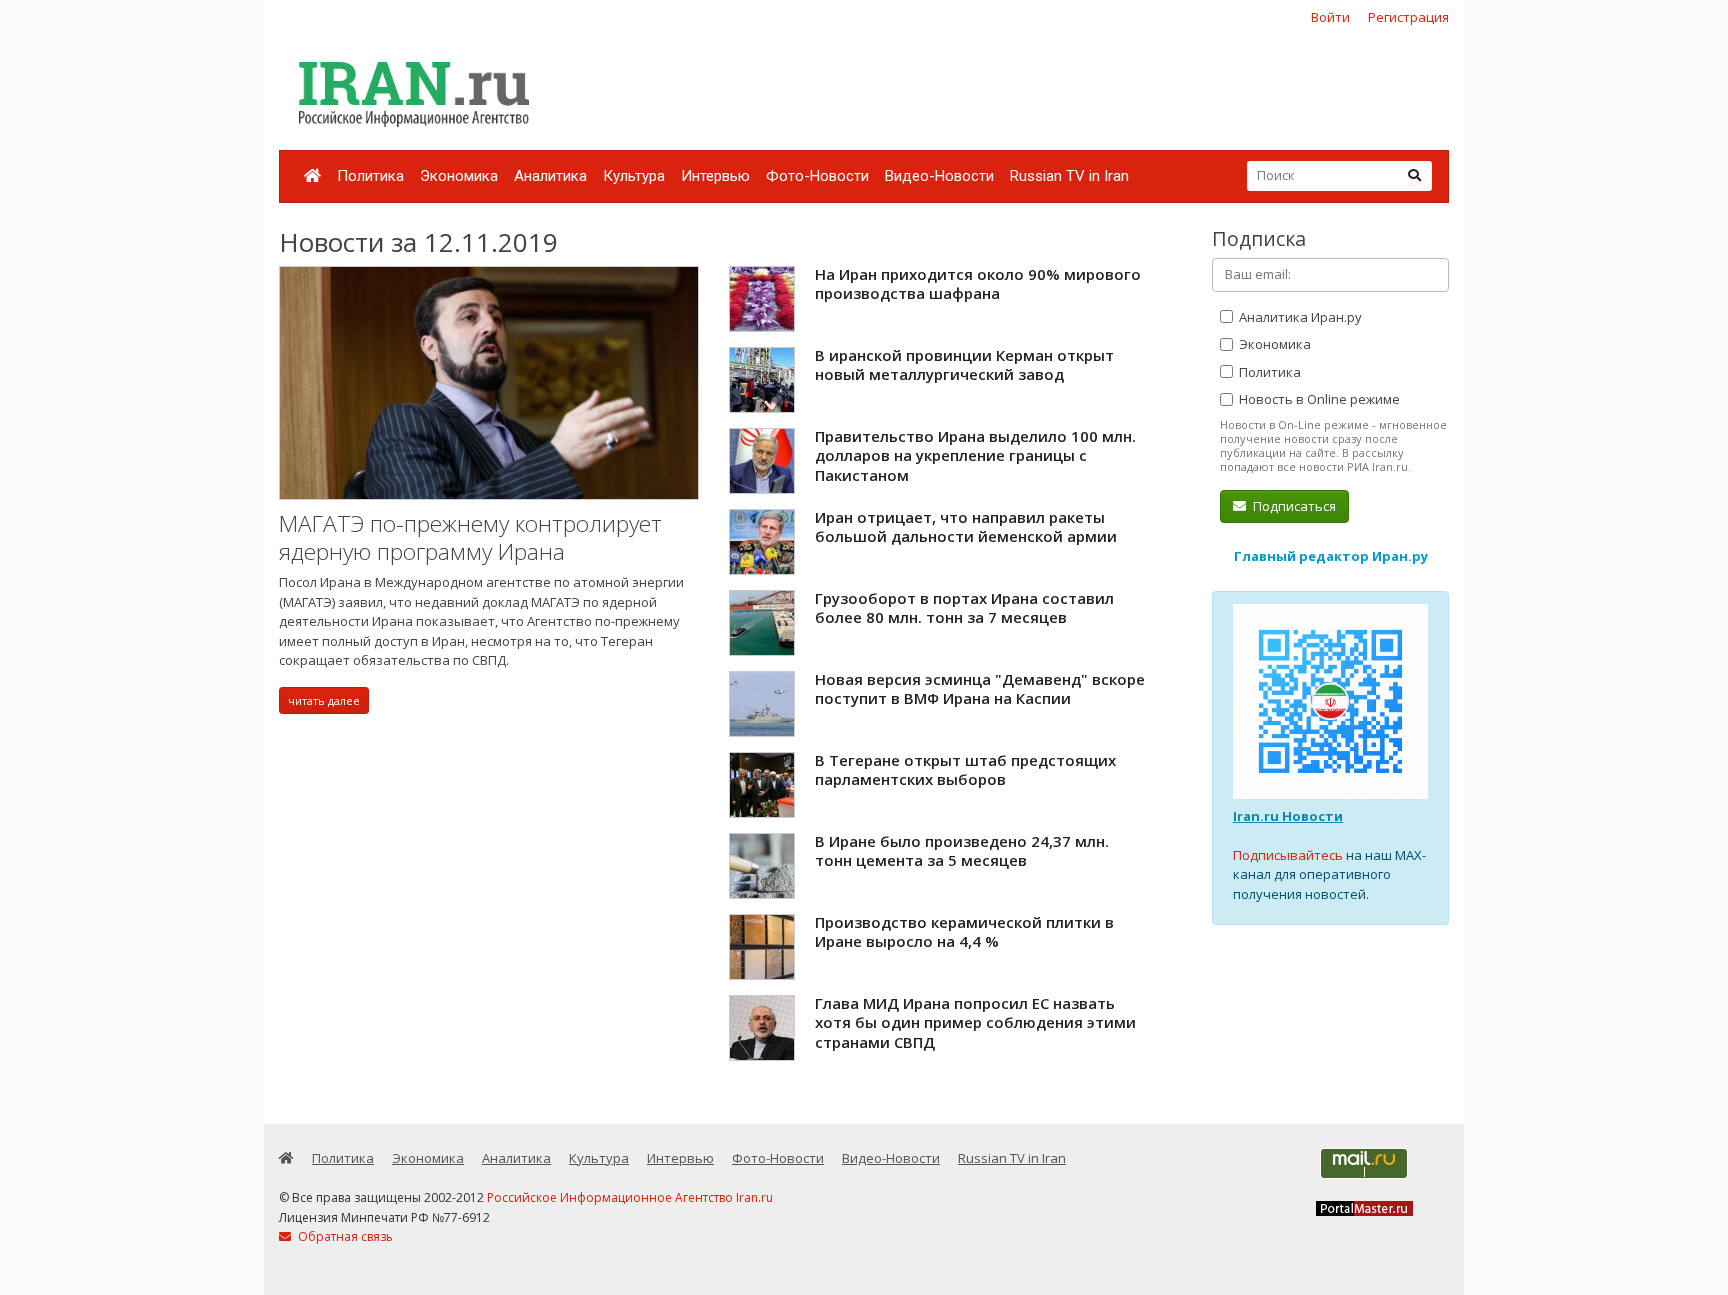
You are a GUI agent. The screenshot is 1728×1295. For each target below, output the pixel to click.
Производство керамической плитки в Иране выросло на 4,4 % (964, 932)
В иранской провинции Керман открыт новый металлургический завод (964, 365)
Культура (634, 176)
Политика (370, 176)
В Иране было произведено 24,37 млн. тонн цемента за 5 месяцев (962, 851)
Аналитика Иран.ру (1299, 317)
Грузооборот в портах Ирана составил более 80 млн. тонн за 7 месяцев (964, 608)
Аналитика (550, 176)
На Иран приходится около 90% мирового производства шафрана (978, 284)
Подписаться (1293, 506)
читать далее (324, 700)
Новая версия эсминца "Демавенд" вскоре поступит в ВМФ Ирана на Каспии (980, 689)
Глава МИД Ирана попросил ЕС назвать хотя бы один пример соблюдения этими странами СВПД (975, 1022)
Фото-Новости (817, 176)
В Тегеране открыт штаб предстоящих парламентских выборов (965, 770)
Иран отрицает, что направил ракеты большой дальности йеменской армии (966, 527)
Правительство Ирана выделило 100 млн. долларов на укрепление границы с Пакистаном (975, 455)
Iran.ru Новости (1288, 816)
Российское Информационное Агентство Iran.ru (630, 1197)
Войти (1330, 17)
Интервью (715, 176)
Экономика (459, 176)
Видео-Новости (939, 176)
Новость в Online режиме (1318, 399)
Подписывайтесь (1288, 855)
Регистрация (1408, 17)
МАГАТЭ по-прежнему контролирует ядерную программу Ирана (470, 537)
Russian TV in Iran (1069, 176)
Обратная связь (344, 1236)
